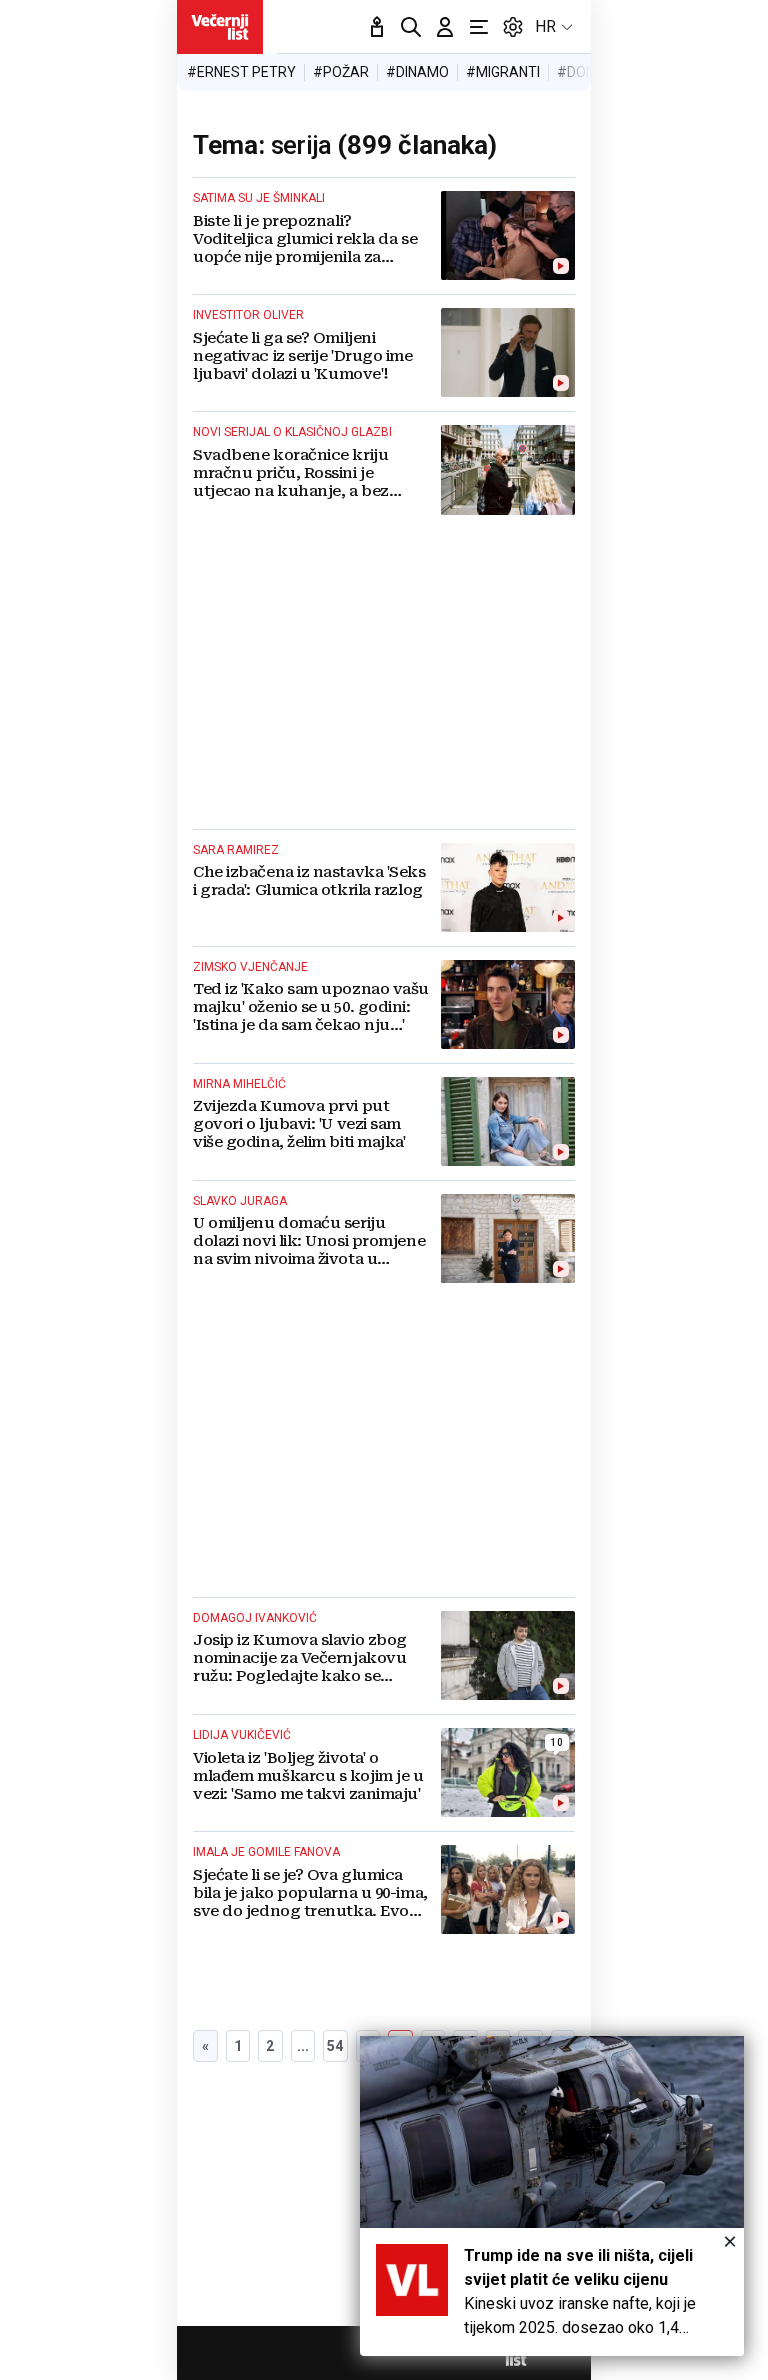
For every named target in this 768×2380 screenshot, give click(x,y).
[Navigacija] (479, 27)
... (303, 2046)
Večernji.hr (220, 27)
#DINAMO (417, 72)
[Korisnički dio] (445, 27)
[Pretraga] (411, 27)
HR (545, 26)
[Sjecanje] (377, 27)
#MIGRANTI (503, 72)
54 (335, 2046)
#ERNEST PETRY (241, 72)
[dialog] (552, 2196)
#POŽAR (341, 72)
